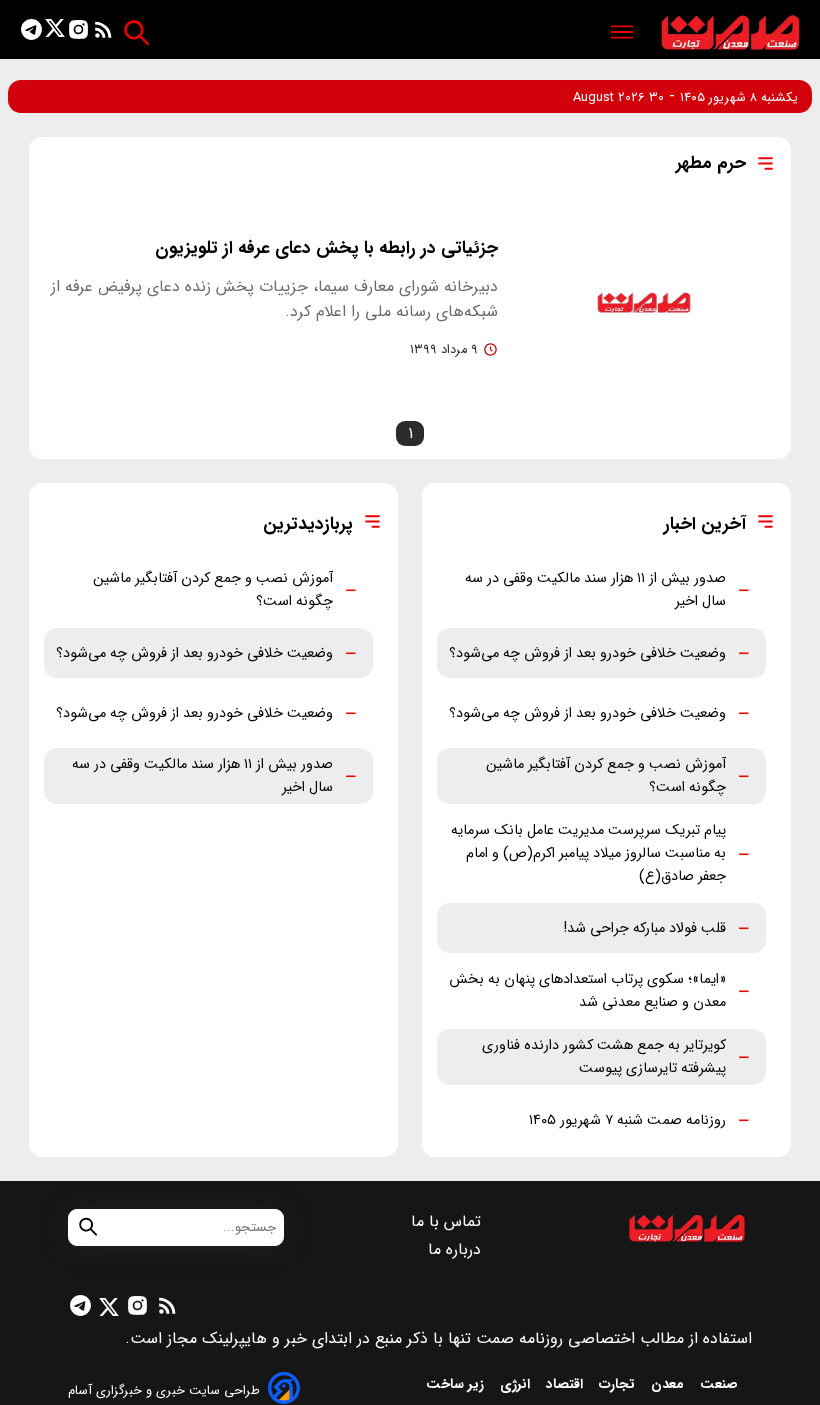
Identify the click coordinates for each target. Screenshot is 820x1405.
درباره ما (457, 1249)
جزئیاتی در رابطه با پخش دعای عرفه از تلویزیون (326, 248)
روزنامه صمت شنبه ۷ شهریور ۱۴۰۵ (627, 1120)
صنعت (721, 1384)
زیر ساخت (457, 1384)
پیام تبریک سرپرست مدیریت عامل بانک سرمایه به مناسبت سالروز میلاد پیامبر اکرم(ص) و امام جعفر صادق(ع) (588, 853)
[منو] (622, 33)
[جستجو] (136, 32)
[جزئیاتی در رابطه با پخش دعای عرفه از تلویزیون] (644, 303)
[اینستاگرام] (78, 33)
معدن (669, 1384)
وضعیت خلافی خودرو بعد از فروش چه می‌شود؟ (587, 653)
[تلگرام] (31, 33)
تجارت (619, 1384)
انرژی (517, 1384)
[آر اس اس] (103, 33)
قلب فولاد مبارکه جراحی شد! (645, 928)
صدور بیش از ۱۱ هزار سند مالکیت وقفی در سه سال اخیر (595, 590)
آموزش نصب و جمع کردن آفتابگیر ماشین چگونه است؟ (606, 776)
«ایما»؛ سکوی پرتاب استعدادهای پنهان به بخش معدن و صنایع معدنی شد (587, 991)
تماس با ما (448, 1221)
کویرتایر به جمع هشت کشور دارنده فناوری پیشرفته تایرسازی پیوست (604, 1057)
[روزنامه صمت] (730, 33)
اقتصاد (566, 1384)
